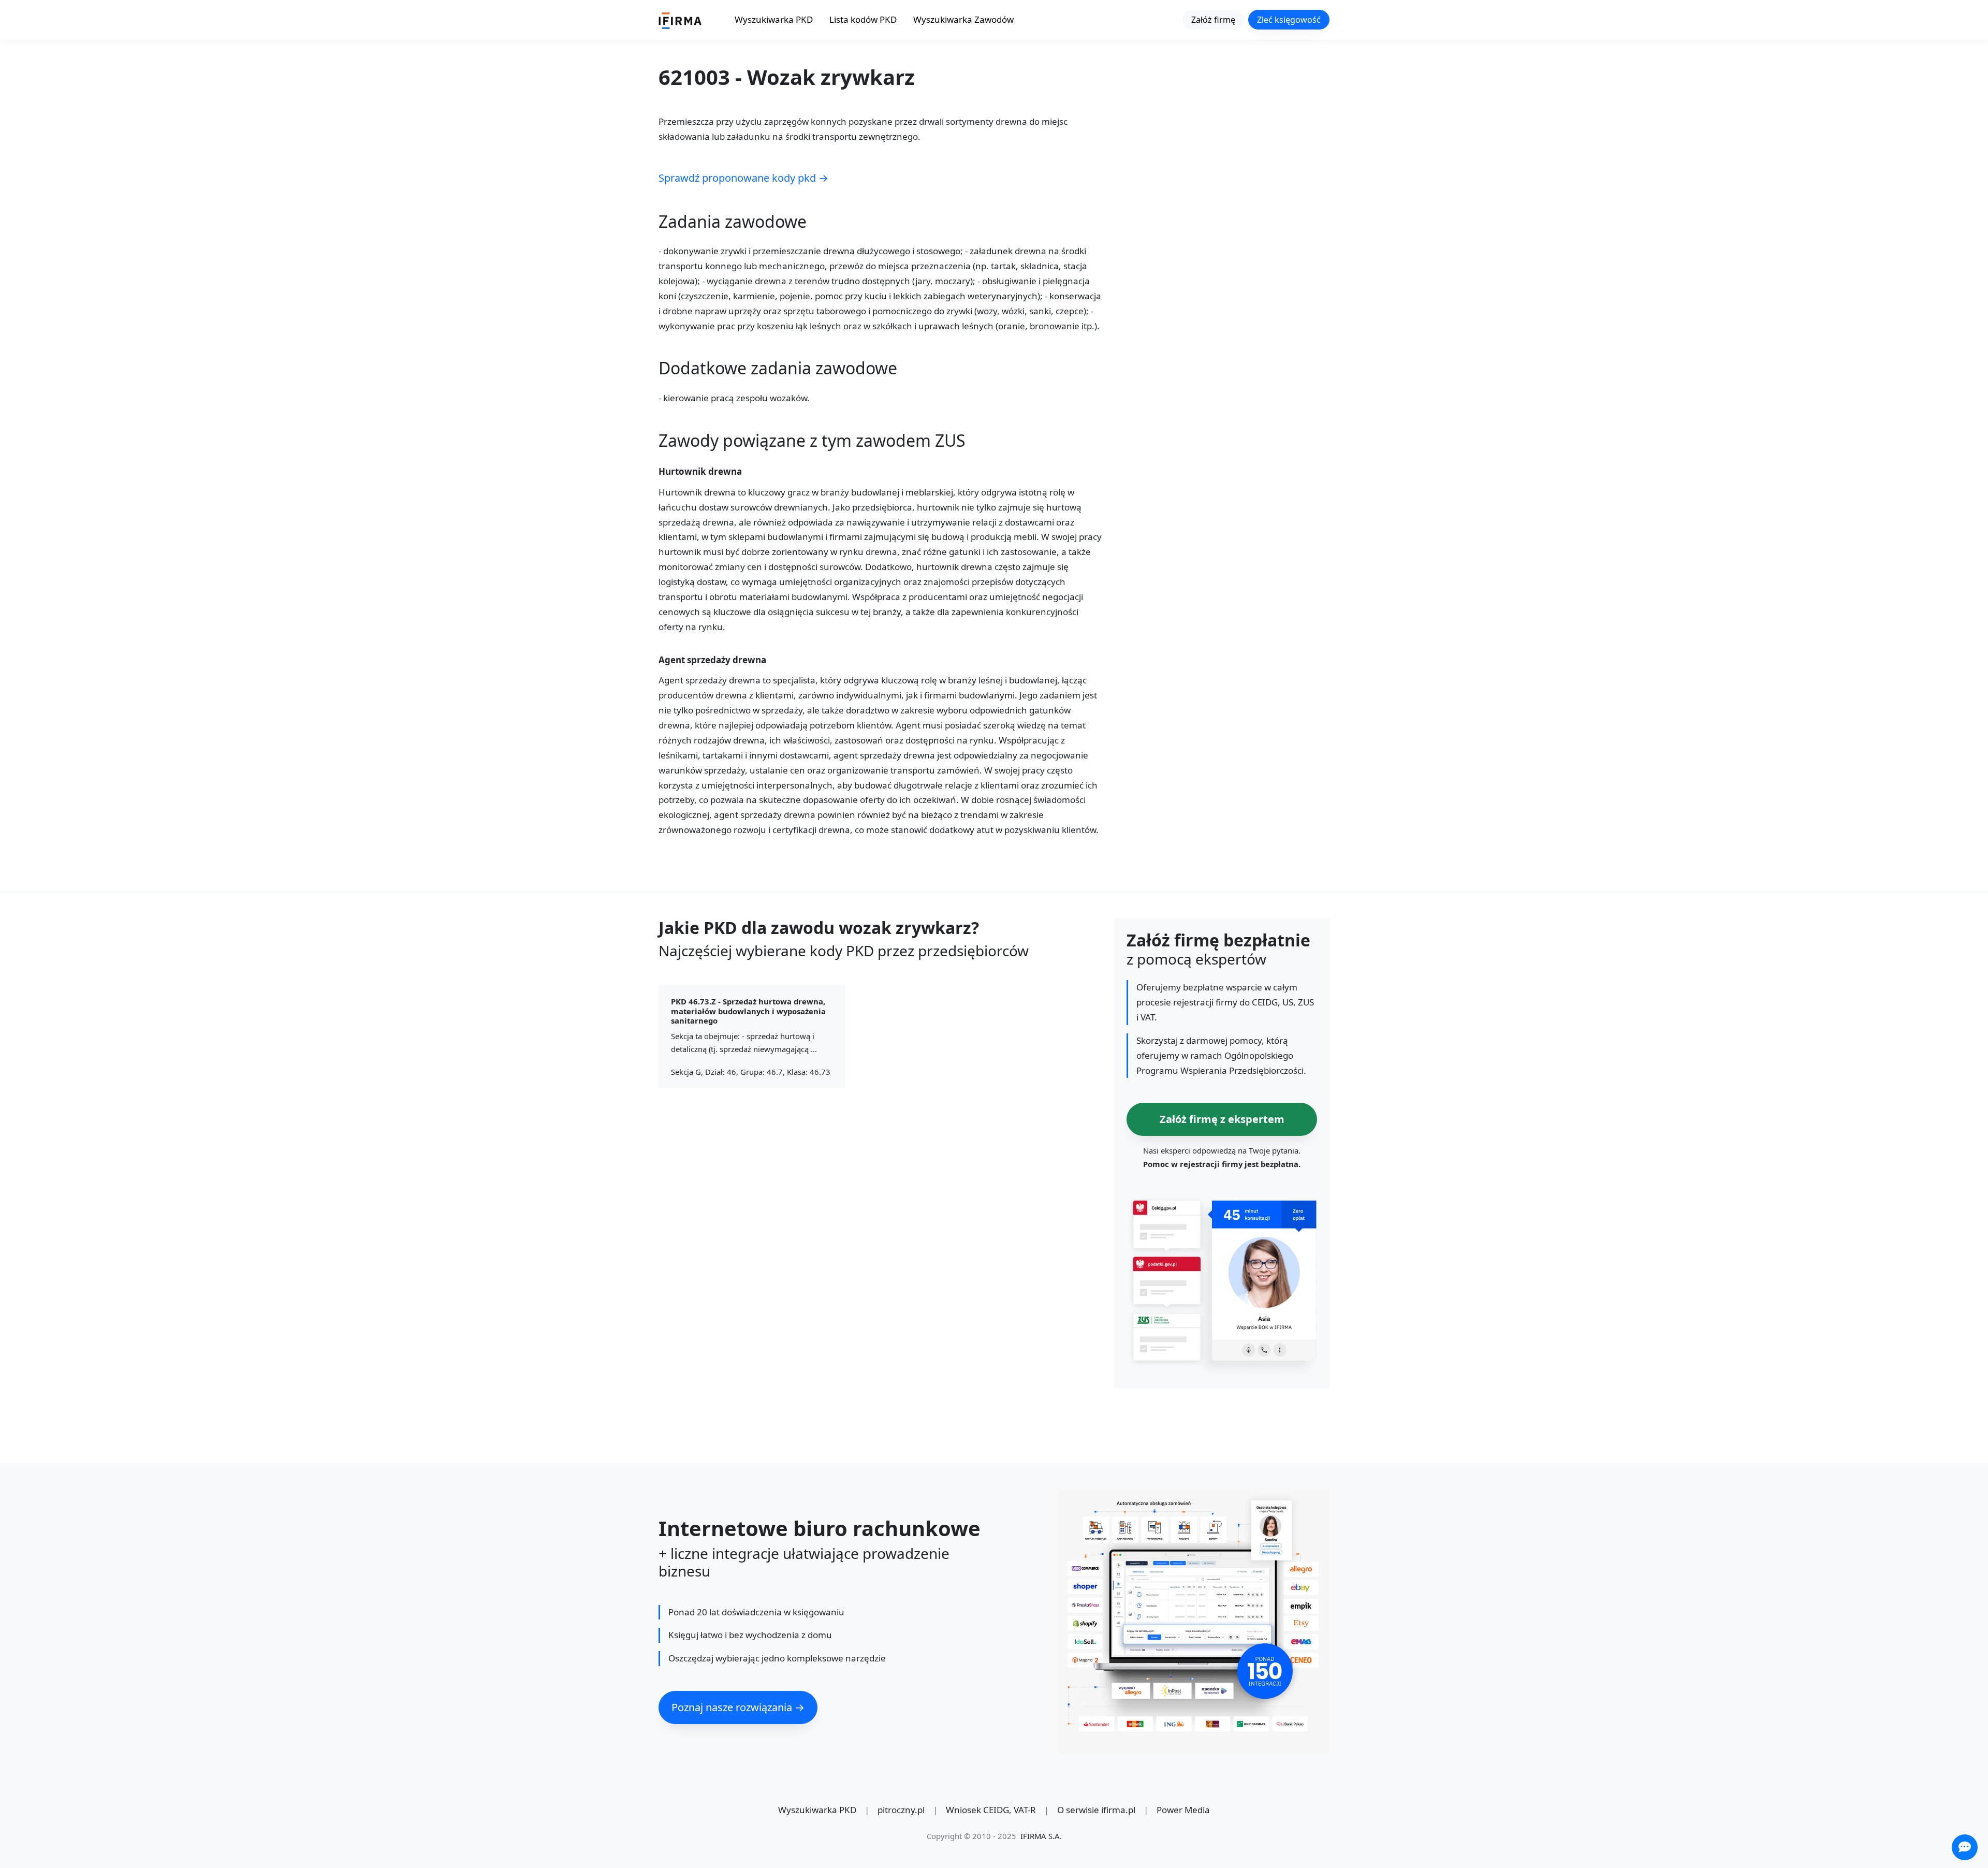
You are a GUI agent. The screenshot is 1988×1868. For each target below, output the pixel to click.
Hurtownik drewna (700, 472)
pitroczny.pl (901, 1810)
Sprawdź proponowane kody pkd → (743, 178)
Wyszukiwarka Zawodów (963, 19)
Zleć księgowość (1289, 20)
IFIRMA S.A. (1041, 1836)
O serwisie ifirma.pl (1096, 1810)
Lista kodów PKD (863, 19)
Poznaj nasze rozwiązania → (738, 1707)
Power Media (1183, 1810)
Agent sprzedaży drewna (712, 660)
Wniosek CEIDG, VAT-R (991, 1810)
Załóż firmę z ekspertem (1222, 1119)
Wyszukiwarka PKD (774, 19)
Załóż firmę (1213, 20)
